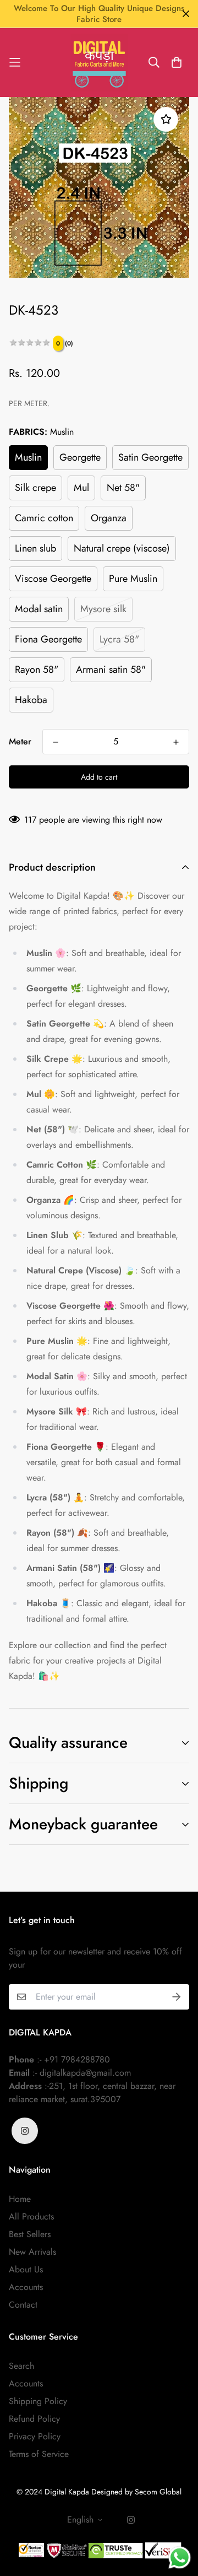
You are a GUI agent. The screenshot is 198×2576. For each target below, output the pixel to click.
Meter (20, 741)
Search (21, 2366)
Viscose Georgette (53, 579)
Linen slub (35, 548)
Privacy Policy (35, 2436)
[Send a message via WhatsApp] (180, 2558)
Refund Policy (34, 2419)
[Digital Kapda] (99, 63)
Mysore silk (103, 609)
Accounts (26, 2287)
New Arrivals (32, 2252)
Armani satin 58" (111, 669)
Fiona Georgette (48, 639)
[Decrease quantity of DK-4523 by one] (56, 742)
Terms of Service (39, 2454)
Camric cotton (44, 518)
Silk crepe (35, 488)
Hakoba (31, 700)
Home (20, 2199)
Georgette (80, 457)
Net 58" (123, 488)
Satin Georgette (150, 457)
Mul (81, 488)
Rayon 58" (37, 669)
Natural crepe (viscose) (122, 548)
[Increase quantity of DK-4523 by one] (176, 742)
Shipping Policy (38, 2401)
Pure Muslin (133, 579)
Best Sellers (30, 2234)
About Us (26, 2269)
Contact (23, 2305)
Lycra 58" (119, 639)
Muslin (28, 457)
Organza (109, 518)
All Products (31, 2216)
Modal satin (39, 609)
